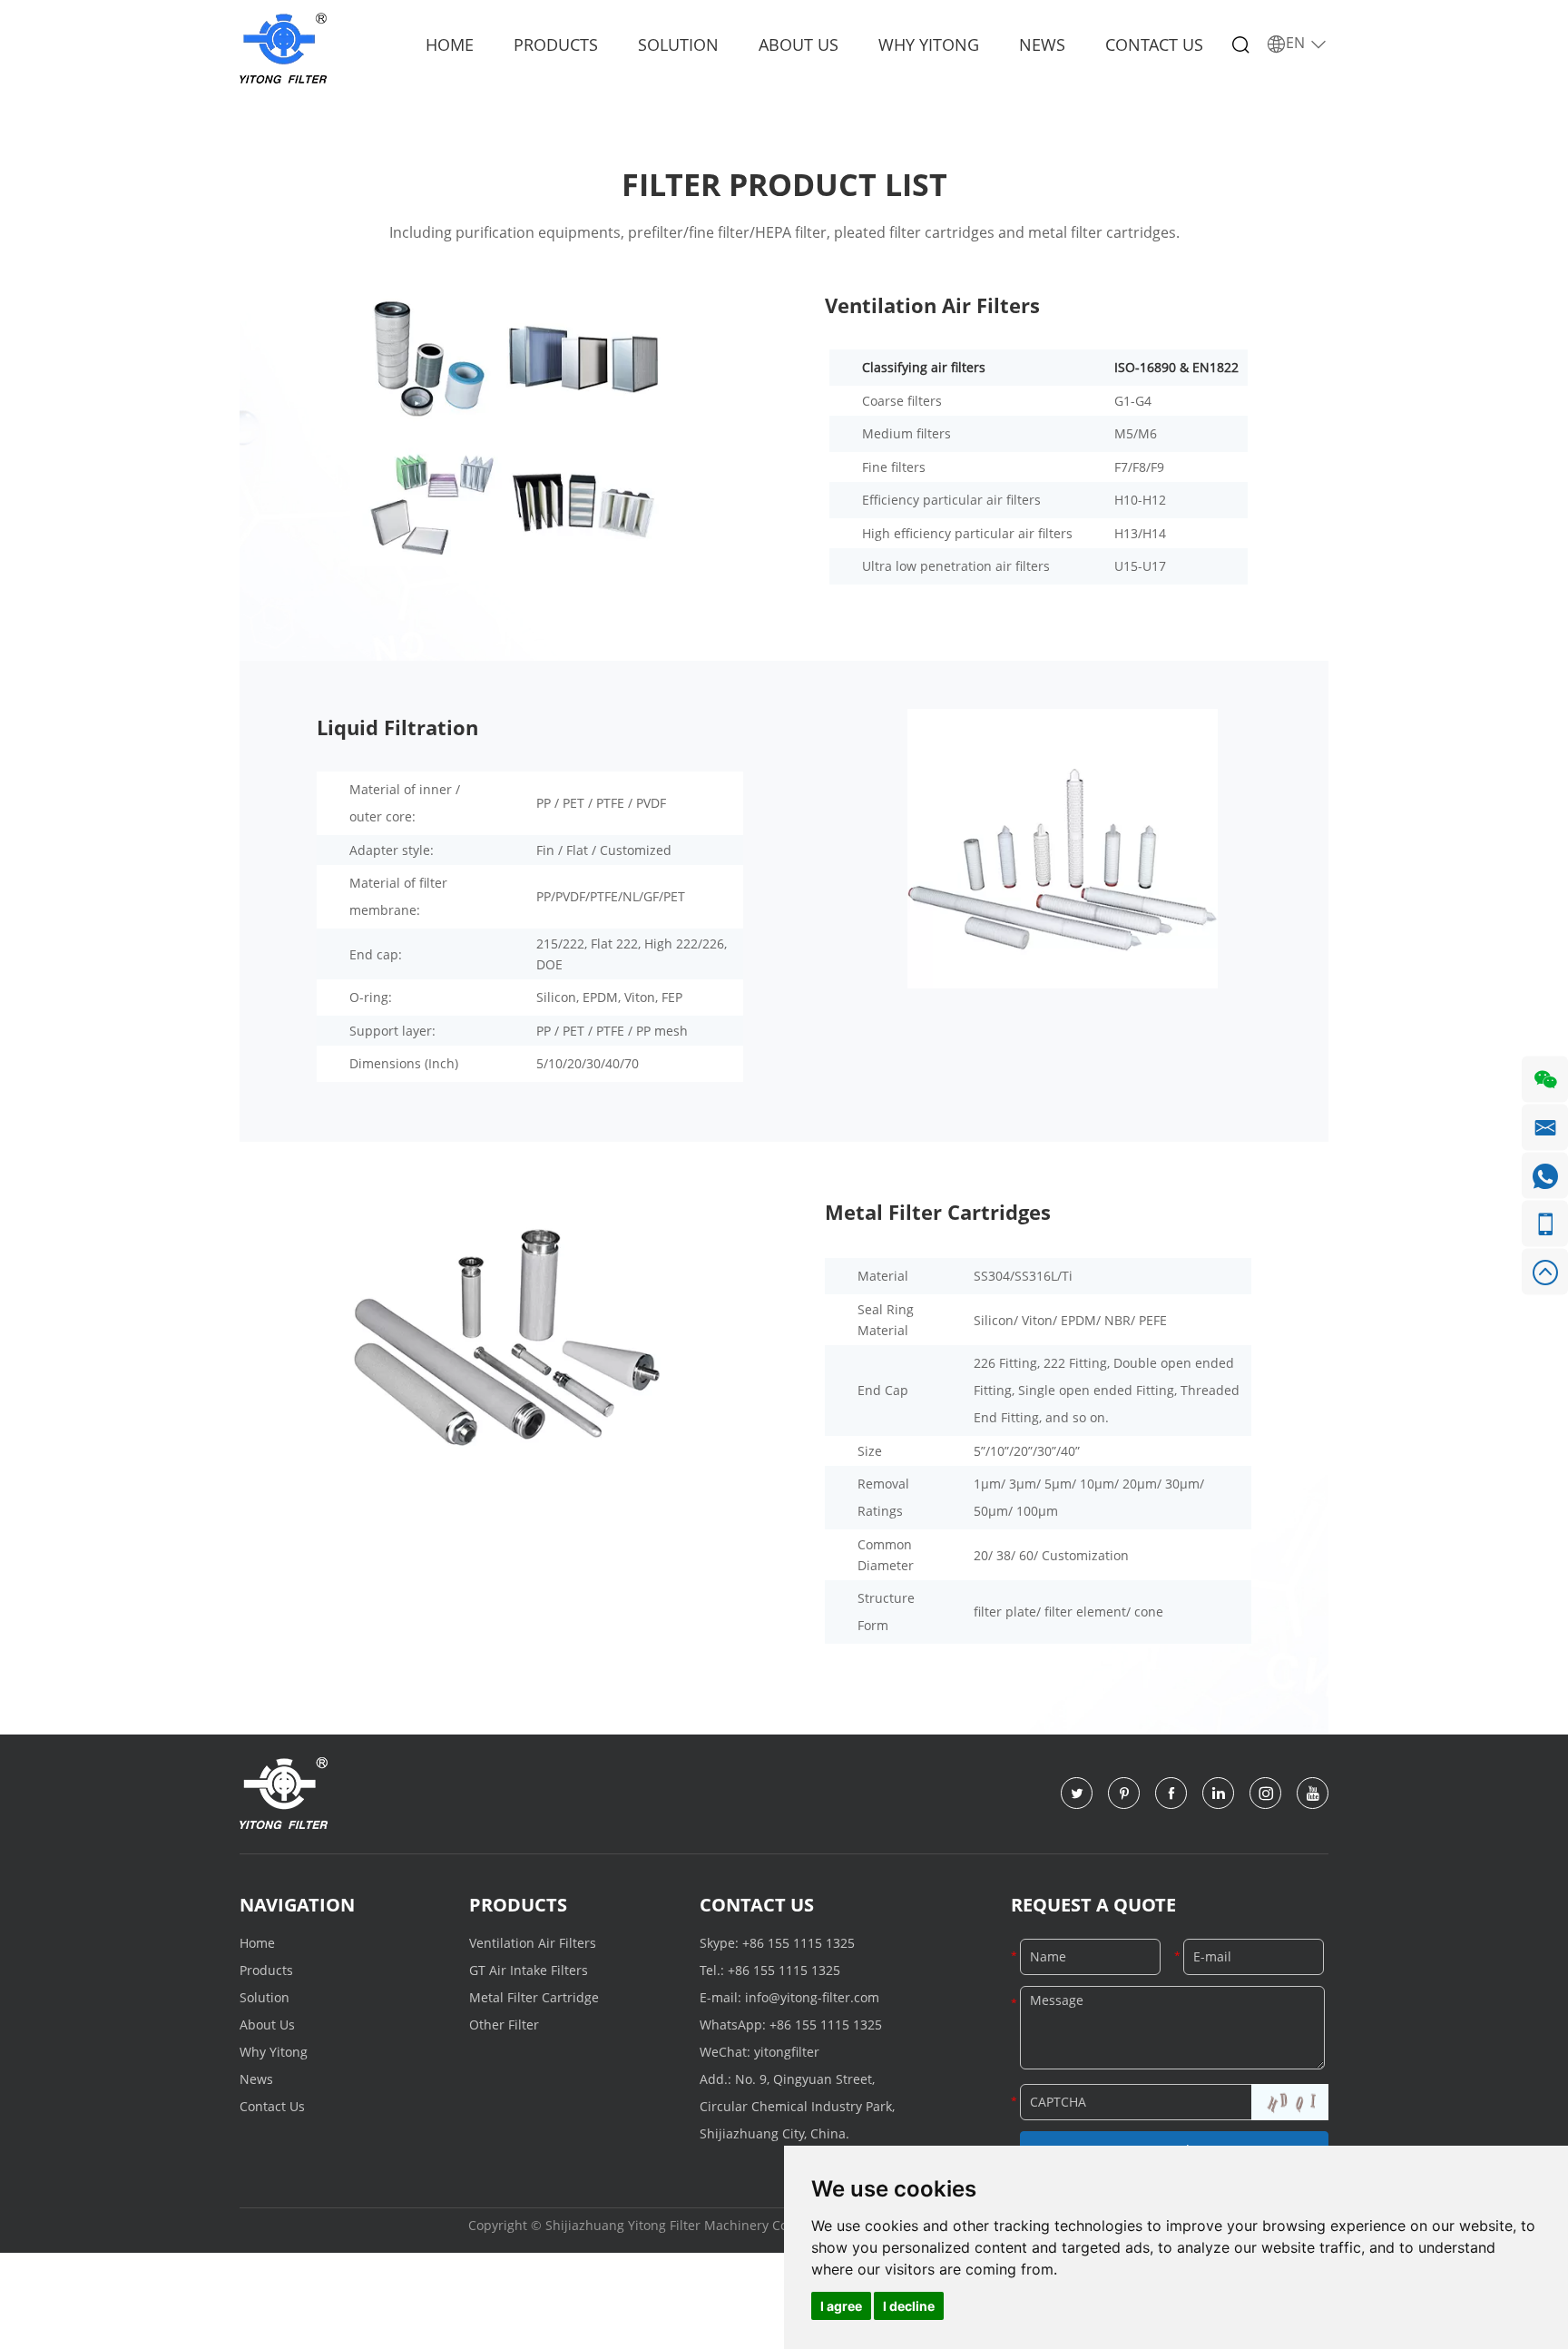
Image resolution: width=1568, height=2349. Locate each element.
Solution (678, 44)
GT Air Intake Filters (529, 1970)
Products (556, 44)
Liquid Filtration (397, 727)
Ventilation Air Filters (932, 305)
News (1042, 44)
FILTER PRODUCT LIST (784, 184)
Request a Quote (1093, 1905)
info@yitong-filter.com (812, 1997)
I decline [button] (909, 2306)
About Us (799, 44)
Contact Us (1154, 44)
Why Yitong (929, 44)
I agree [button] (841, 2306)
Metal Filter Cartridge (534, 1997)
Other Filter (504, 2025)
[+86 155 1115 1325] (1545, 1224)
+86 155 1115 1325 (799, 1943)
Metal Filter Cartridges (938, 1212)
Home (450, 44)
